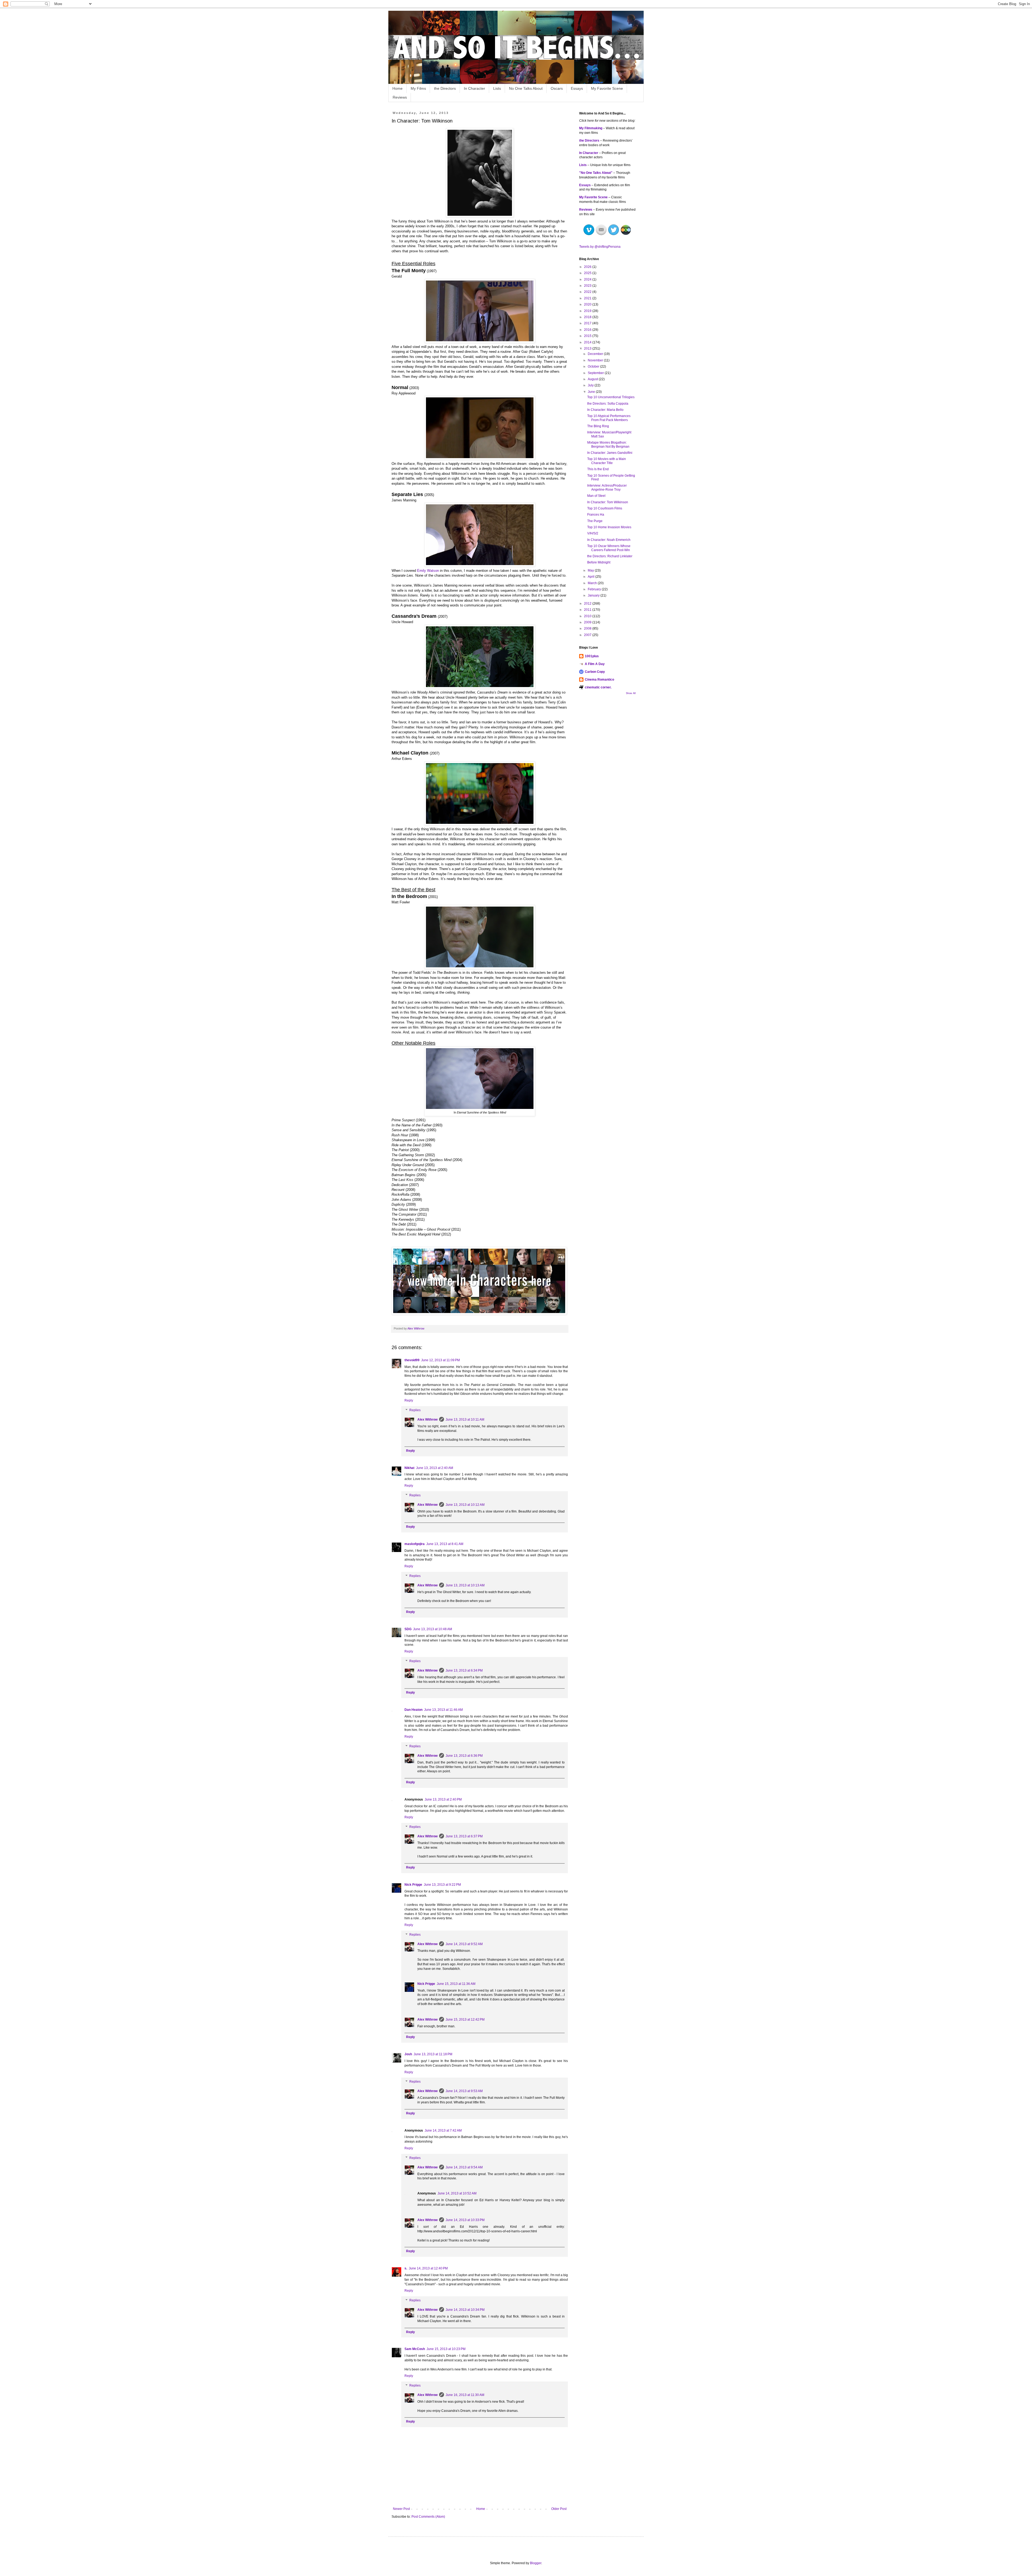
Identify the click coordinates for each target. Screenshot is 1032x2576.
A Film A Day (595, 664)
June (592, 392)
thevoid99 (412, 1360)
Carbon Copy (595, 672)
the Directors (445, 88)
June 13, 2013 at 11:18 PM (433, 2054)
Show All (631, 693)
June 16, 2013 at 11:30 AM (465, 2395)
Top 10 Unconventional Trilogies (611, 397)
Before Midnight (599, 562)
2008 (588, 628)
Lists (497, 88)
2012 (588, 603)
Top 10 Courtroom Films (605, 508)
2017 (588, 323)
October (594, 367)
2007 (588, 635)
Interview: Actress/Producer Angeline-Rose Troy (607, 487)
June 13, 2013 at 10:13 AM (465, 1585)
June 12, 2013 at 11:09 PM (440, 1360)
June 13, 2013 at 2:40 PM (443, 1799)
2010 (588, 616)
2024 (588, 279)
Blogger (536, 2563)
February (595, 589)
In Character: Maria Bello (605, 410)
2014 (588, 342)
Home (397, 88)
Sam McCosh (415, 2349)
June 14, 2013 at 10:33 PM (465, 2220)
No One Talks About (526, 88)
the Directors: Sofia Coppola (608, 404)
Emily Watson (428, 571)
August (593, 379)
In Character (474, 88)
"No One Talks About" (596, 173)
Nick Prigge (413, 1885)
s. (406, 2268)
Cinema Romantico (599, 680)
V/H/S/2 (593, 533)
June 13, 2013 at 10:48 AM (433, 1629)
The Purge (595, 521)
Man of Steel (596, 496)
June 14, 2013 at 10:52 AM (457, 2193)
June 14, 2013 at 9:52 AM (464, 1944)
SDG (408, 1629)
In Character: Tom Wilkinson (608, 502)
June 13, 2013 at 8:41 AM (445, 1544)
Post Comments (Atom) (428, 2517)
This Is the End (598, 469)
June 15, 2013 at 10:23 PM (446, 2349)
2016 (588, 330)
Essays (577, 88)
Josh (408, 2054)
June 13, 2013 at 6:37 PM (464, 1836)
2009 (588, 622)
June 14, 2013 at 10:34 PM (465, 2310)
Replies (415, 1410)
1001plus (592, 656)
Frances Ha (596, 515)
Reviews (400, 97)
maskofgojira (415, 1544)
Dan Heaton (413, 1710)
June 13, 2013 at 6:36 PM (464, 1756)
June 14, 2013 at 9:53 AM (464, 2091)
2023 (588, 286)
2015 (588, 336)
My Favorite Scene (607, 88)
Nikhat (409, 1468)
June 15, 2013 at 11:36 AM (456, 1984)
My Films (418, 88)
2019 (588, 311)
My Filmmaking (591, 128)
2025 (588, 273)
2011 (588, 610)
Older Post (559, 2509)
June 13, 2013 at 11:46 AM (443, 1710)
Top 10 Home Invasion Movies (609, 527)
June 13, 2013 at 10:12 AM (465, 1505)
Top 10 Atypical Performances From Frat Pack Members (609, 418)
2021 (588, 298)
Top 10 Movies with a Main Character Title (607, 461)
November (596, 360)
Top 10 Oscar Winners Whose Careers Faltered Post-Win (609, 548)
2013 (588, 349)
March (593, 583)
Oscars (557, 88)
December (596, 354)
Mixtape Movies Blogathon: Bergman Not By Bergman (608, 444)
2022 (588, 292)
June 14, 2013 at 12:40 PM (428, 2268)
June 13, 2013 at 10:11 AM (465, 1420)
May (591, 570)
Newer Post (401, 2509)
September (596, 373)
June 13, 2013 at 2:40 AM (435, 1468)
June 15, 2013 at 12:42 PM (465, 2020)
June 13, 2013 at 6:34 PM (464, 1670)
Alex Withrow (427, 1420)
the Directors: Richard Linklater (610, 556)
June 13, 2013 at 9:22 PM (442, 1885)
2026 (588, 267)
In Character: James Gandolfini (610, 453)
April (592, 577)
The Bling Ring (598, 426)
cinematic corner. (598, 687)
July (591, 385)
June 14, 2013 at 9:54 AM (464, 2167)
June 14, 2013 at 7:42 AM (443, 2131)
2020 (588, 304)
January (594, 595)
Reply (409, 1400)
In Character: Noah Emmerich (609, 540)
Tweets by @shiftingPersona (600, 247)
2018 (588, 317)
